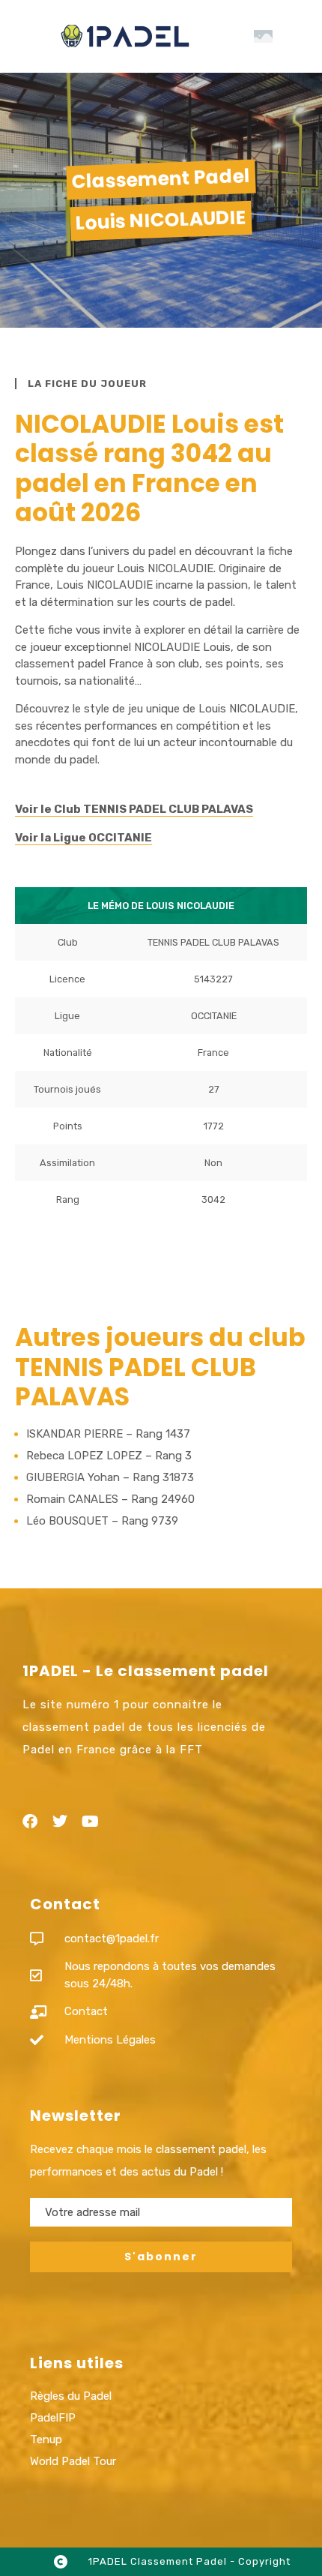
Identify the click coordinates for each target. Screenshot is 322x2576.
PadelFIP (53, 2418)
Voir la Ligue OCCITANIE (83, 838)
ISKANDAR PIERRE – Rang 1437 (108, 1434)
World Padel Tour (73, 2461)
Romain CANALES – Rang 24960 (110, 1499)
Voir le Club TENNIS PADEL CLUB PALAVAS (134, 809)
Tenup (46, 2440)
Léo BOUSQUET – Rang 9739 (102, 1521)
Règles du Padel (71, 2396)
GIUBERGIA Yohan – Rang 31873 (110, 1477)
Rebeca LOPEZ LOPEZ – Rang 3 (109, 1456)
